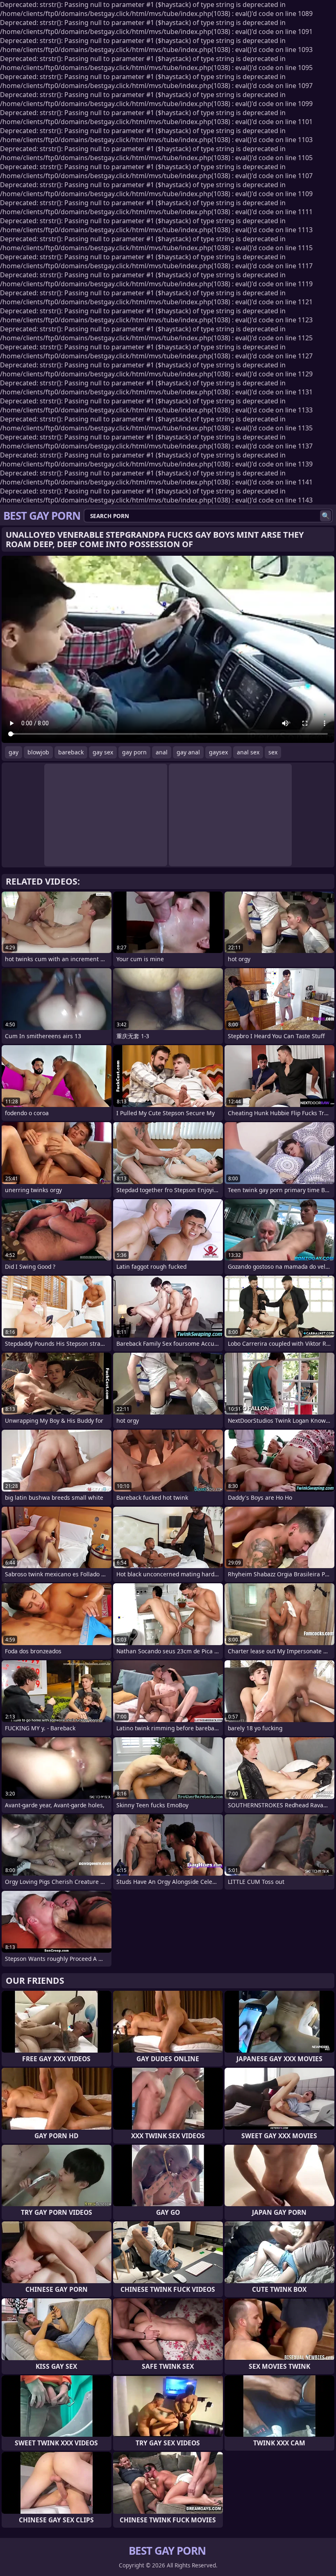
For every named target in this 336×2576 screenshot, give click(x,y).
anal (162, 752)
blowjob (38, 752)
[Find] (326, 516)
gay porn (134, 752)
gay (14, 752)
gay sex (103, 752)
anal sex (248, 752)
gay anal (188, 752)
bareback (71, 752)
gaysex (218, 752)
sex (273, 752)
